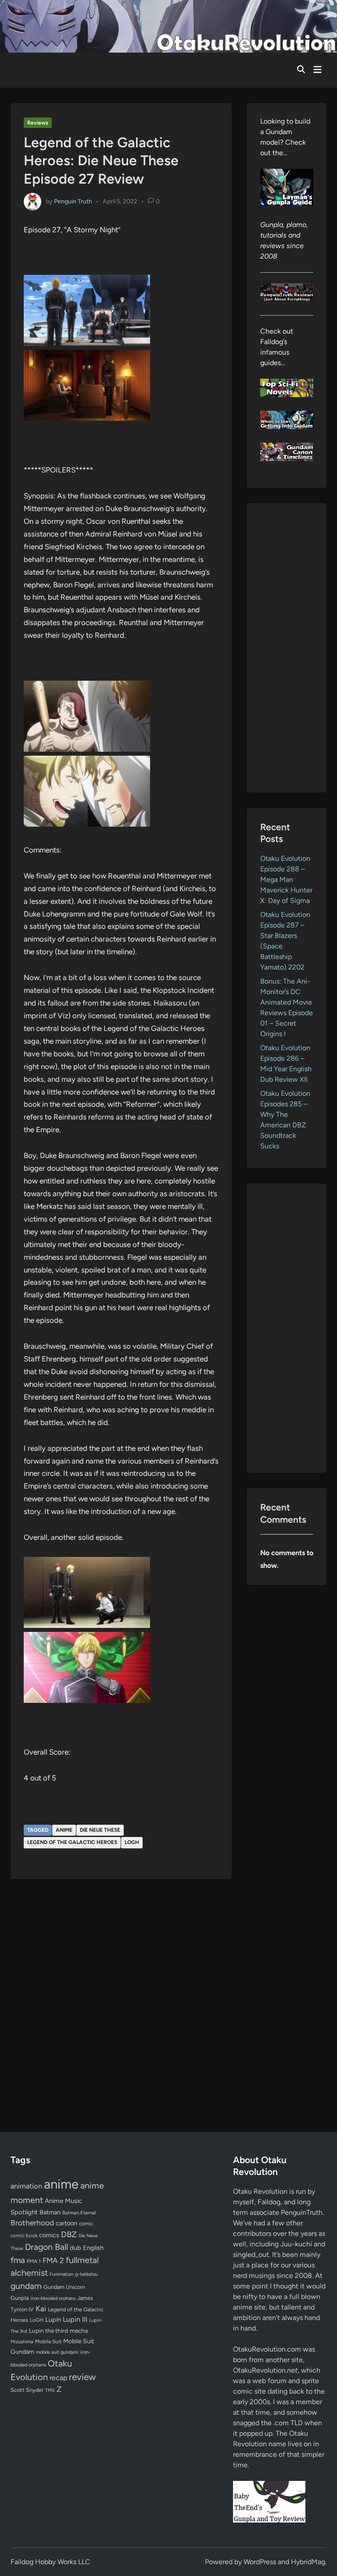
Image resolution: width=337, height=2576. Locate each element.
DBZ (69, 2234)
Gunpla (20, 2298)
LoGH (132, 1842)
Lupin (53, 2320)
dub (75, 2248)
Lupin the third (48, 2331)
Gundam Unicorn (64, 2287)
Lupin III (75, 2319)
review (82, 2377)
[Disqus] (121, 2004)
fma (18, 2260)
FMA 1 (34, 2261)
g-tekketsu (86, 2274)
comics (49, 2235)
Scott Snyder (27, 2390)
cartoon (66, 2223)
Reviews (38, 123)
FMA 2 (53, 2260)
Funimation (61, 2274)
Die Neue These (100, 1830)
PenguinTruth (302, 2212)
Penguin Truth (73, 201)
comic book (24, 2235)
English (93, 2248)
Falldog (269, 2202)
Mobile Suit (48, 2341)
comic (86, 2224)
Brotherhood (32, 2223)
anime (64, 1830)
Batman (50, 2212)
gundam (26, 2286)
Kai (41, 2308)
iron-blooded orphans (53, 2298)
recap (58, 2378)
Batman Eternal (79, 2213)
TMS (50, 2390)
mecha (79, 2331)
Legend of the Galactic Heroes (72, 1842)
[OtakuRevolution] (168, 26)
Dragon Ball (47, 2247)
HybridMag (308, 2562)
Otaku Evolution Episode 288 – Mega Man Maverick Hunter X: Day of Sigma (286, 879)
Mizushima (22, 2342)
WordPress (260, 2562)
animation (26, 2186)
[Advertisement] (287, 648)
